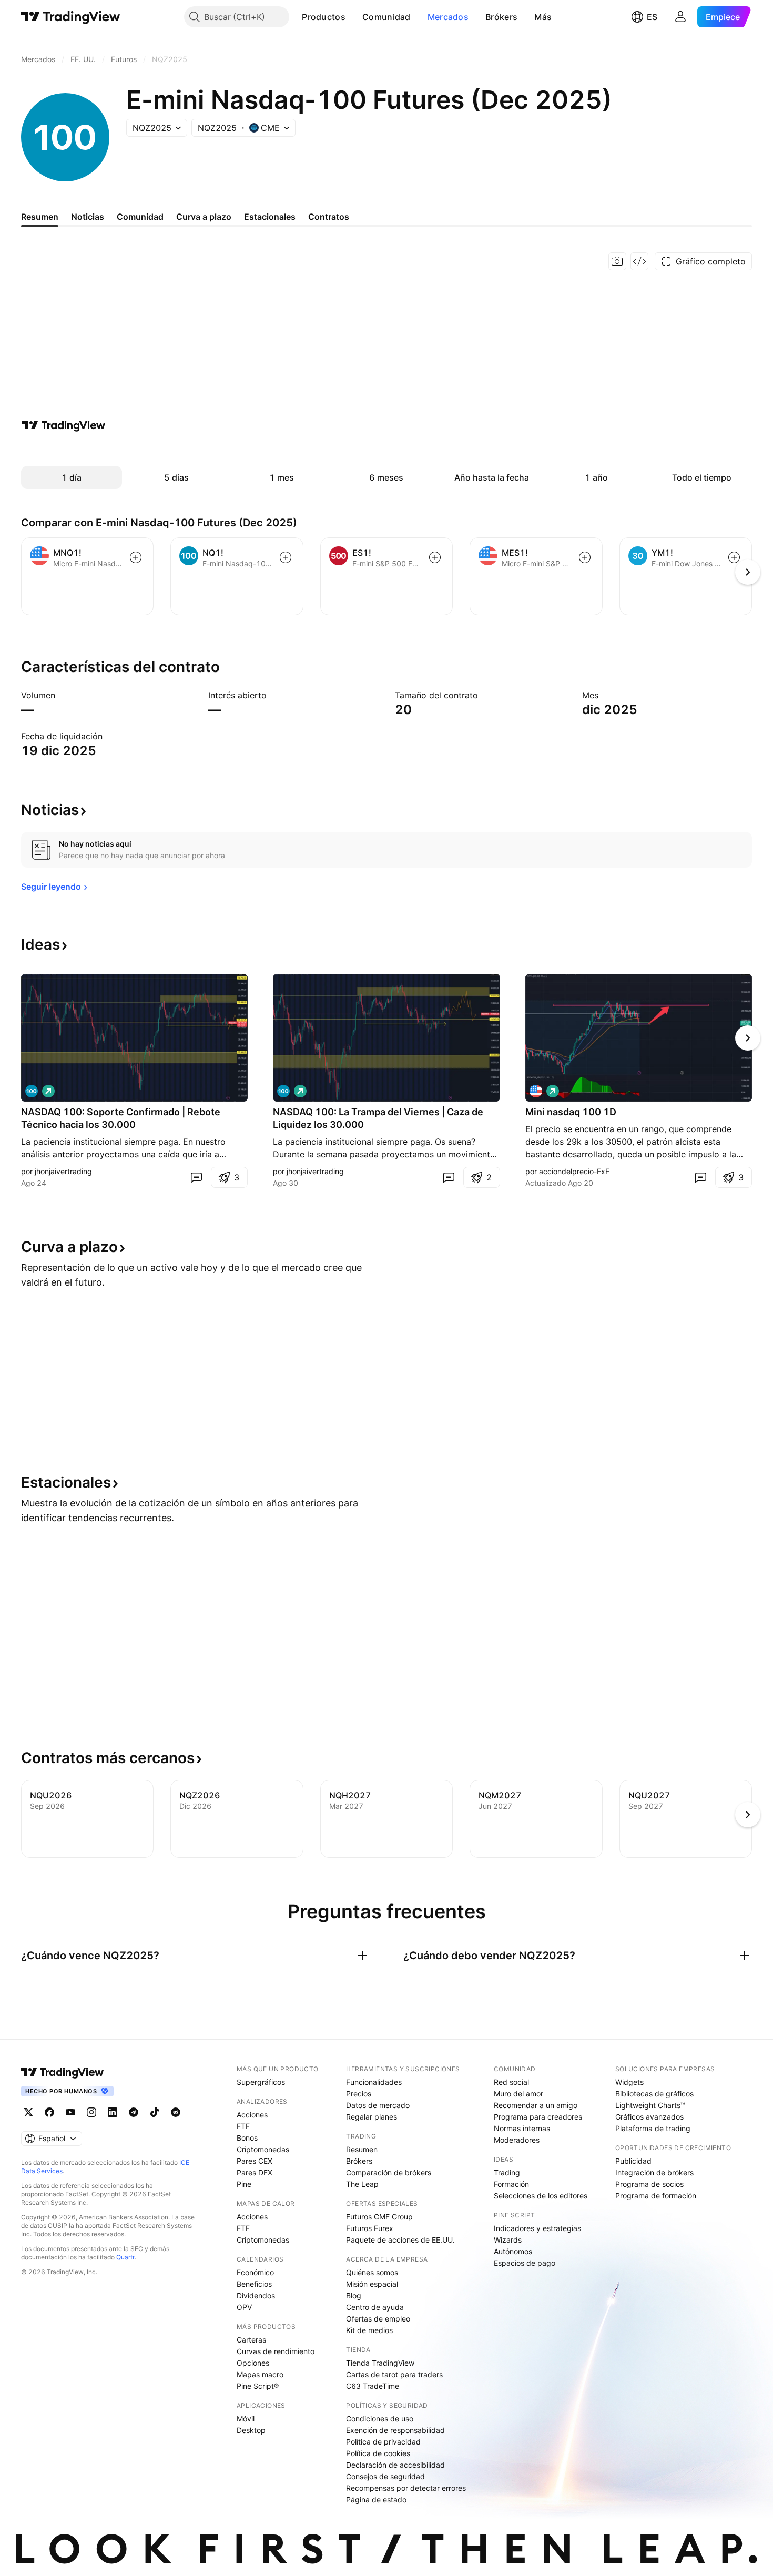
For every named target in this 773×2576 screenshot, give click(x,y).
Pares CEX (255, 2161)
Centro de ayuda (375, 2307)
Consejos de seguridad (385, 2476)
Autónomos (513, 2251)
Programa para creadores (538, 2117)
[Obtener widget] (639, 261)
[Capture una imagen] (617, 261)
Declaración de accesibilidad (395, 2465)
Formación (511, 2184)
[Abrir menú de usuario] (680, 17)
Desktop (251, 2430)
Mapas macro (260, 2374)
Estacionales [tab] (270, 217)
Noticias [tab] (88, 217)
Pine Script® (258, 2386)
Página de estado (376, 2499)
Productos (324, 17)
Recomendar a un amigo (536, 2105)
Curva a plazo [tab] (204, 217)
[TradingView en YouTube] (70, 2112)
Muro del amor (518, 2094)
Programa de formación (656, 2196)
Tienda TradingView (380, 2363)
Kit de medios (369, 2330)
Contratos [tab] (329, 217)
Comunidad (387, 17)
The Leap (362, 2184)
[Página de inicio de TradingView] (71, 17)
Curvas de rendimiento (276, 2351)
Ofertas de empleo (378, 2319)
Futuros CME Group (379, 2217)
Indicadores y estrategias (537, 2228)
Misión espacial (372, 2284)
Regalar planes (372, 2117)
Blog (354, 2295)
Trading (507, 2172)
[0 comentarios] (196, 1177)
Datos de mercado (378, 2105)
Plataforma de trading (653, 2128)
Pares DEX (255, 2172)
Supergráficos (261, 2082)
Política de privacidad (383, 2442)
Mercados (448, 17)
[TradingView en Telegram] (134, 2112)
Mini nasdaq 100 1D (571, 1112)
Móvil (246, 2419)
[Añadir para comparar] (136, 557)
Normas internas (522, 2128)
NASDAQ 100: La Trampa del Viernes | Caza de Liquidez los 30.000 (378, 1118)
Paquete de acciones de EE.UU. (400, 2240)
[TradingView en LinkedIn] (113, 2112)
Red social (511, 2082)
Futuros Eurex (370, 2228)
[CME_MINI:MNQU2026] (536, 1091)
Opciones (253, 2363)
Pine (244, 2184)
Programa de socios (649, 2184)
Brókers (501, 17)
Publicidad (633, 2161)
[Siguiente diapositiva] (748, 1038)
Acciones (252, 2115)
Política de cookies (378, 2453)
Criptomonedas (263, 2149)
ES (652, 17)
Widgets (629, 2082)
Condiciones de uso (380, 2419)
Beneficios (254, 2284)
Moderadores (517, 2140)
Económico (255, 2272)
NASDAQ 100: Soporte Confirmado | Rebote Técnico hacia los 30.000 (121, 1118)
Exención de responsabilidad (395, 2430)
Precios (359, 2094)
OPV (244, 2307)
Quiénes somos (372, 2272)
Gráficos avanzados (649, 2117)
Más (543, 17)
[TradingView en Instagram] (91, 2112)
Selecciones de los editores (541, 2196)
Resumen (362, 2149)
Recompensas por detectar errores (406, 2488)
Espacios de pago (525, 2263)
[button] (353, 17)
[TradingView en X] (28, 2112)
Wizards (508, 2240)
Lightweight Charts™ (650, 2105)
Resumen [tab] (40, 217)
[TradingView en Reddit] (176, 2112)
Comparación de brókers (389, 2172)
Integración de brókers (654, 2172)
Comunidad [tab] (140, 217)
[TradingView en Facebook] (49, 2112)
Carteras (251, 2340)
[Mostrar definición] (62, 695)
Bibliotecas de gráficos (654, 2094)
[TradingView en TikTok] (155, 2112)
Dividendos (256, 2295)
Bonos (247, 2138)
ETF (243, 2126)
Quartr (125, 2257)
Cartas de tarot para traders (394, 2374)
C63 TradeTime (373, 2386)
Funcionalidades (374, 2082)
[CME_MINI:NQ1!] (32, 1091)
